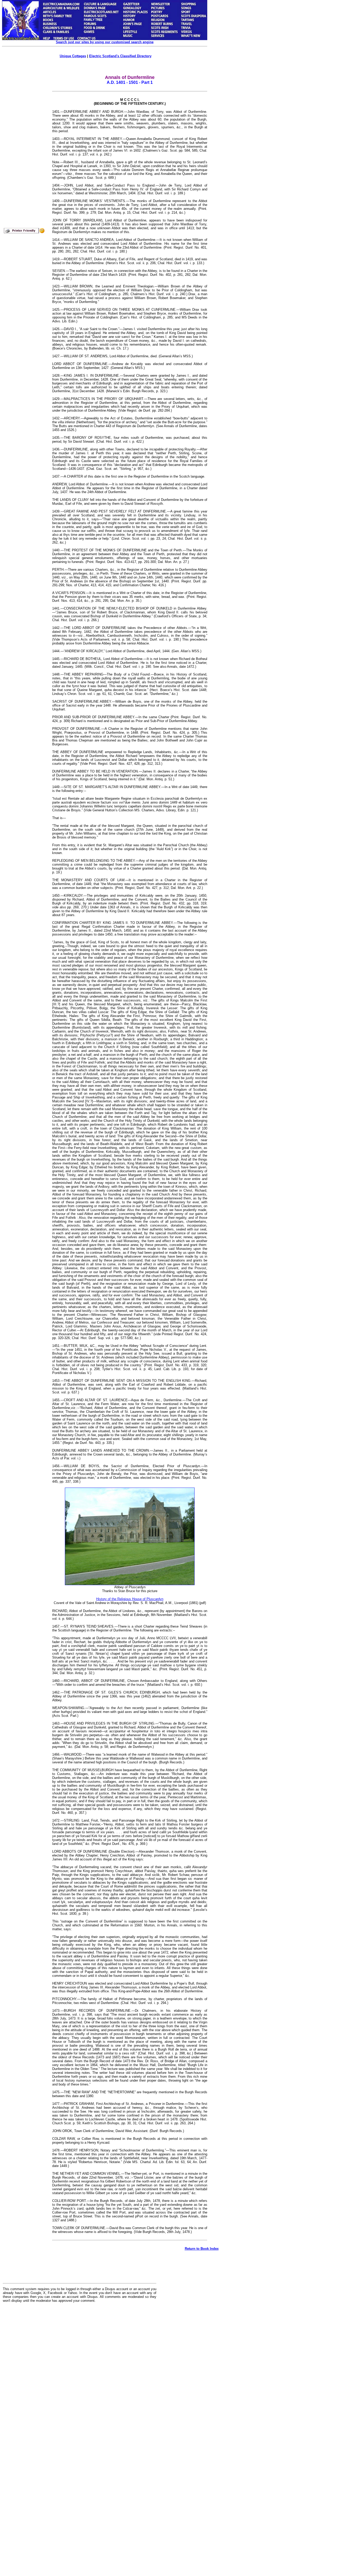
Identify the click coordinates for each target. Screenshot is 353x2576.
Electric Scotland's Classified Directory (120, 56)
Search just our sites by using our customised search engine (105, 42)
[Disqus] (80, 2371)
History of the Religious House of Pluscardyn (130, 1599)
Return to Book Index (202, 2249)
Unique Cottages (73, 56)
